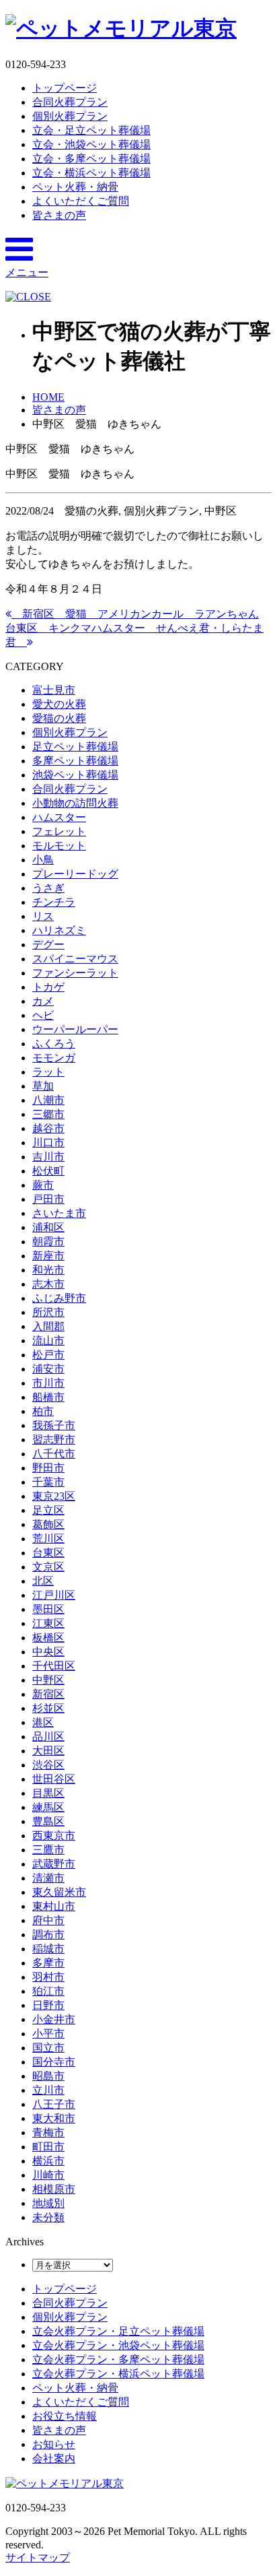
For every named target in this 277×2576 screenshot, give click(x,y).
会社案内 (54, 2458)
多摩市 (48, 1963)
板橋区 (48, 1638)
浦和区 (48, 1227)
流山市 (48, 1341)
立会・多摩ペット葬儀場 (91, 159)
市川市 (48, 1383)
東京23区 (54, 1496)
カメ (43, 1001)
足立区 (48, 1510)
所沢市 (48, 1312)
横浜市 (48, 2161)
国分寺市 (54, 2062)
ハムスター (59, 817)
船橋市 (48, 1397)
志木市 (48, 1284)
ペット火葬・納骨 (75, 187)
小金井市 (54, 2019)
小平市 (48, 2034)
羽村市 (48, 1977)
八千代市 (54, 1454)
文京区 (48, 1567)
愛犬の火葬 (59, 704)
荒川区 (48, 1539)
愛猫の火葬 (59, 718)
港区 (43, 1722)
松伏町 (48, 1171)
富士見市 (54, 690)
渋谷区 (48, 1765)
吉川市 (48, 1157)
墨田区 (48, 1609)
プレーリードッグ (75, 874)
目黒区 (48, 1793)
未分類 (48, 2217)
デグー (48, 945)
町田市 (48, 2147)
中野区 (48, 1680)
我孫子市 (54, 1425)
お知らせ (54, 2444)
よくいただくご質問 (81, 201)
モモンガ (54, 1058)
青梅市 (48, 2133)
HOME (48, 397)
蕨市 (43, 1185)
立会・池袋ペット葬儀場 (91, 144)
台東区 (48, 1553)
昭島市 (48, 2076)
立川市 (48, 2090)
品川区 (48, 1737)
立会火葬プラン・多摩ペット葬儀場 (118, 2359)
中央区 (48, 1652)
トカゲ (48, 987)
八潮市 (48, 1100)
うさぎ (48, 888)
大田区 (48, 1751)
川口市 (48, 1143)
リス (43, 916)
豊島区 (48, 1821)
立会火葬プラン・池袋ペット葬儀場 (118, 2345)
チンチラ (54, 902)
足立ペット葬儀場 (75, 747)
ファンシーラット (75, 973)
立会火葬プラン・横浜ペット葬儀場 (118, 2374)
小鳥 (43, 860)
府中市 (48, 1920)
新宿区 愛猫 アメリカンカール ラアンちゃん (135, 614)
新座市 (48, 1256)
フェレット (59, 831)
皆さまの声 (59, 215)
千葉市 (48, 1482)
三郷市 (48, 1114)
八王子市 (54, 2104)
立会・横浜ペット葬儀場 (91, 173)
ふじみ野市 (59, 1298)
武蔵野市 (54, 1864)
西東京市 (54, 1836)
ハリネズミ (59, 930)
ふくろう (54, 1044)
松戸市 (48, 1355)
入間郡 (48, 1326)
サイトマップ (38, 2557)
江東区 (48, 1623)
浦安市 (48, 1369)
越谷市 (48, 1128)
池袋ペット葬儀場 (75, 775)
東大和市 (54, 2118)
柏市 (43, 1411)
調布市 (48, 1935)
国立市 (48, 2048)
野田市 (48, 1468)
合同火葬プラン (70, 102)
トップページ (65, 88)
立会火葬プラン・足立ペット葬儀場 (118, 2331)
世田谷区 (54, 1779)
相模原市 (54, 2189)
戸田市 (48, 1199)
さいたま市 (59, 1213)
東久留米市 (59, 1892)
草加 (43, 1086)
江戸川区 (54, 1595)
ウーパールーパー (75, 1029)
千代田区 (54, 1666)
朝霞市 (48, 1242)
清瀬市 (48, 1878)
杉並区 (48, 1708)
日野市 (48, 2005)
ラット (48, 1072)
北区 (43, 1581)
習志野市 (54, 1440)
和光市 (48, 1270)
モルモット (59, 846)
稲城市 (48, 1949)
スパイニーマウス (75, 959)
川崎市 (48, 2175)
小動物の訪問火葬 (75, 803)
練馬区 (48, 1807)
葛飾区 (48, 1524)
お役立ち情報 (65, 2416)
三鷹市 (48, 1850)
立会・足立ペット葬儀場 (91, 130)
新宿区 (48, 1694)
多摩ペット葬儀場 (75, 761)
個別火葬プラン (70, 116)
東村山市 (54, 1906)
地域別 (48, 2203)
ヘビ (43, 1015)
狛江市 (48, 1991)
